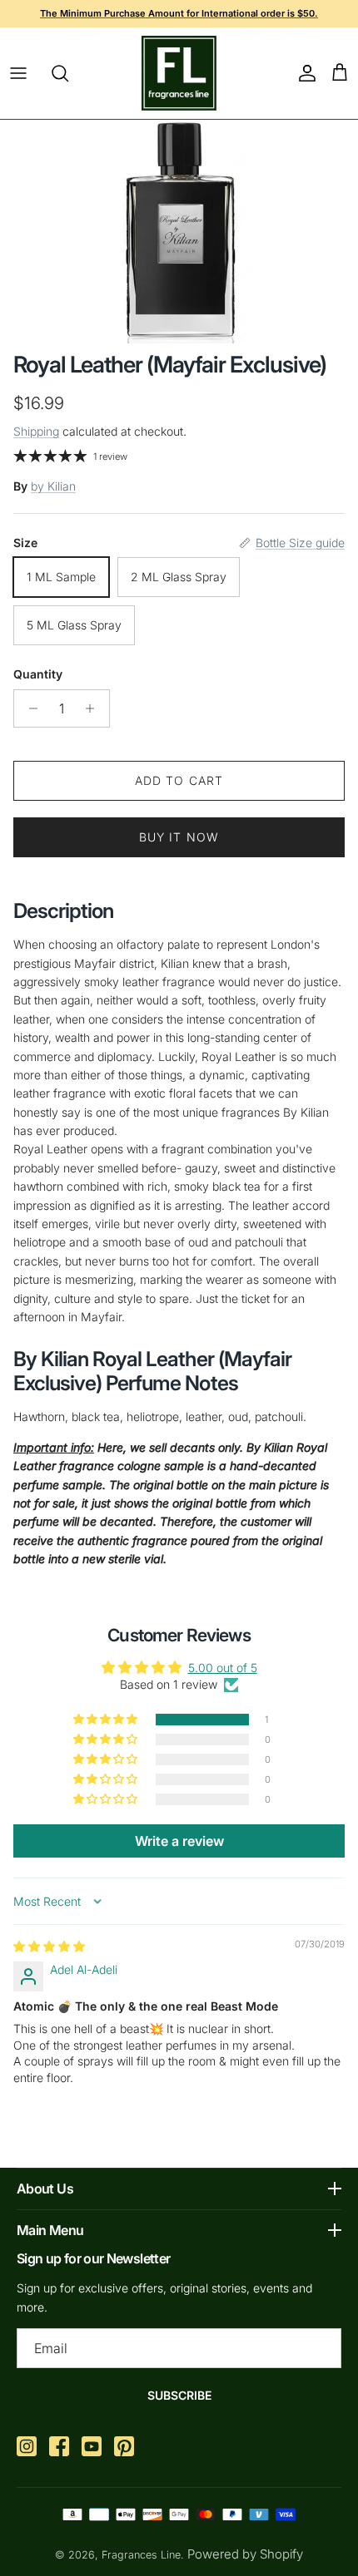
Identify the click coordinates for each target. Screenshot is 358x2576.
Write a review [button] (179, 1841)
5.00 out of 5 (223, 1668)
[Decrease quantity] (29, 708)
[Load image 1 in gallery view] (179, 232)
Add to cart (179, 780)
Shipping (36, 431)
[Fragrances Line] (179, 73)
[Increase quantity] (94, 708)
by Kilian (53, 486)
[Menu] (18, 73)
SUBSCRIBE (179, 2395)
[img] (49, 1946)
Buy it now (179, 837)
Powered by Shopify (245, 2554)
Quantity (38, 674)
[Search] (68, 73)
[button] (107, 1720)
